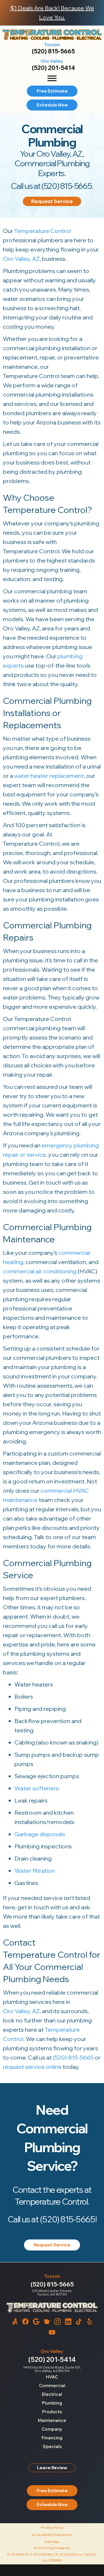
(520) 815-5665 (53, 51)
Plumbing (52, 2403)
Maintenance (52, 2420)
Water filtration (35, 1871)
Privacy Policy (52, 2527)
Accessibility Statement (52, 2535)
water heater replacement (49, 776)
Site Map (52, 2542)
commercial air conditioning (40, 1271)
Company (52, 2429)
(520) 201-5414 (53, 68)
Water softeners (37, 1788)
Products (52, 2412)
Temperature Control (42, 231)
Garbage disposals (40, 1834)
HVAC (52, 2377)
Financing (52, 2438)
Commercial (52, 2386)
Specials (52, 2446)
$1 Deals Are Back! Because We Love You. (52, 13)
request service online (32, 2067)
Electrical (52, 2394)
